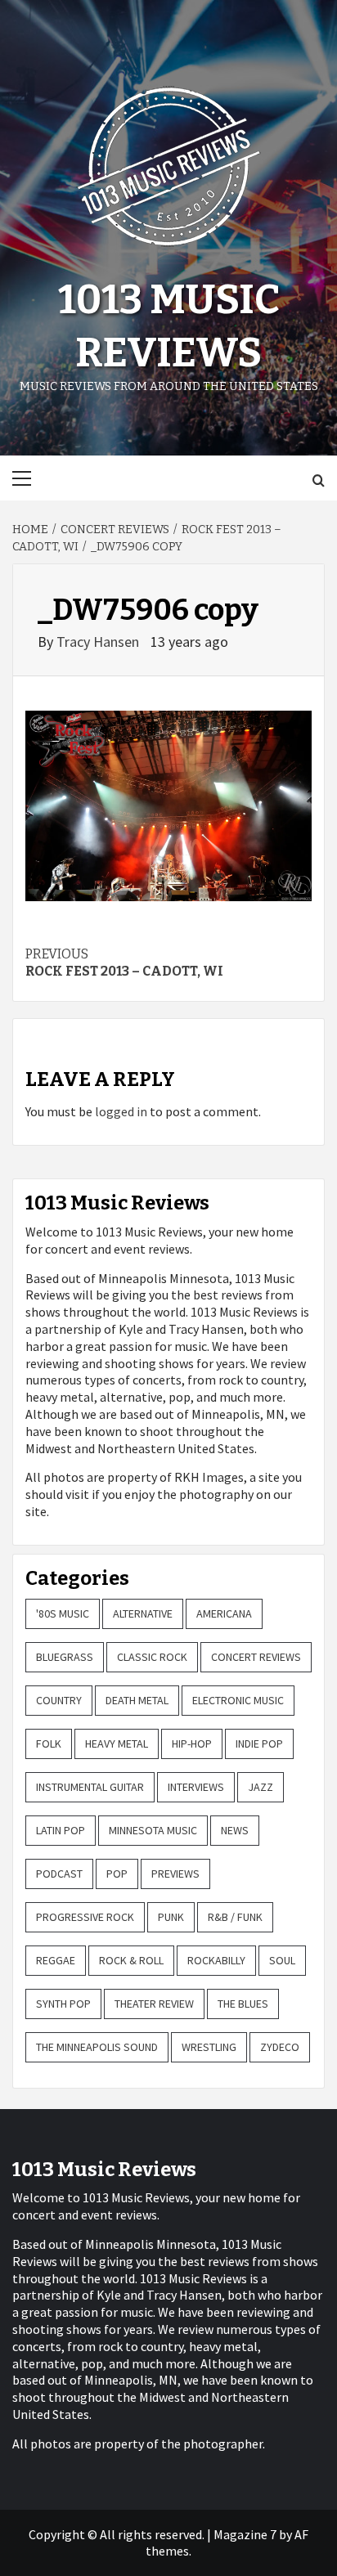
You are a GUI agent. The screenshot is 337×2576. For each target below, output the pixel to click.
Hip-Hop (192, 1744)
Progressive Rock (85, 1917)
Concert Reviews (256, 1657)
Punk (171, 1917)
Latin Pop (61, 1830)
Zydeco (280, 2047)
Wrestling (209, 2047)
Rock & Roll (131, 1960)
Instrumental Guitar (90, 1787)
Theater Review (154, 2004)
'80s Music (63, 1613)
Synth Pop (63, 2004)
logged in (121, 1111)
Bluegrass (65, 1657)
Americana (224, 1613)
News (235, 1830)
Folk (49, 1744)
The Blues (243, 2004)
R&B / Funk (235, 1917)
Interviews (196, 1787)
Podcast (59, 1874)
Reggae (56, 1960)
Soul (282, 1960)
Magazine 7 (245, 2534)
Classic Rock (152, 1657)
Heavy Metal (117, 1744)
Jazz (261, 1787)
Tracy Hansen (99, 642)
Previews (175, 1874)
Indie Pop (259, 1744)
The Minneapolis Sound (97, 2047)
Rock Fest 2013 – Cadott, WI (124, 963)
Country (59, 1700)
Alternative (143, 1613)
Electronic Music (238, 1700)
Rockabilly (216, 1960)
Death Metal (137, 1700)
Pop (117, 1874)
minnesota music (153, 1830)
